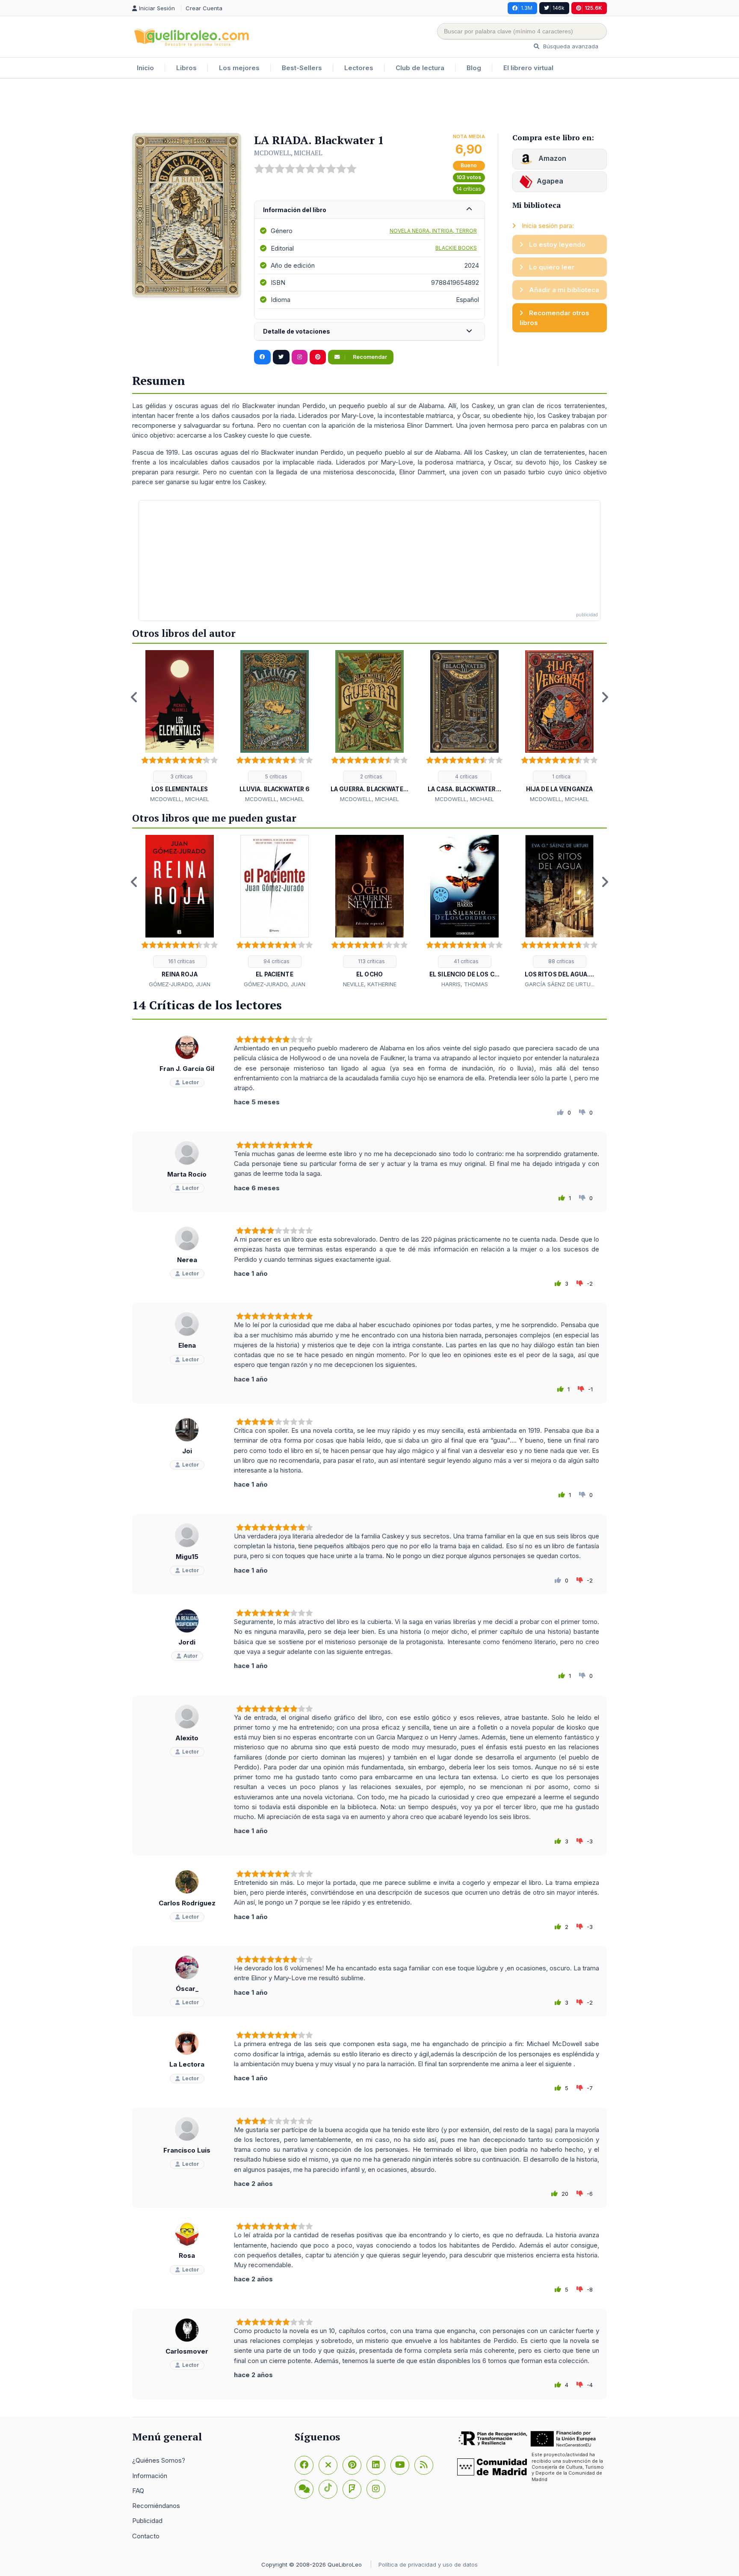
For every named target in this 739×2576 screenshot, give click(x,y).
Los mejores (239, 68)
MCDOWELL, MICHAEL (288, 153)
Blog (474, 68)
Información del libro (295, 210)
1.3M (527, 8)
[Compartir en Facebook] (262, 357)
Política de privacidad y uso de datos (428, 2564)
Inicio (145, 68)
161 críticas (181, 961)
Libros (186, 68)
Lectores (359, 68)
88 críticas (561, 961)
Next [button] (605, 697)
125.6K (593, 8)
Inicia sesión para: (547, 226)
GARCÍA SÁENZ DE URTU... (560, 984)
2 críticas (371, 776)
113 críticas (371, 961)
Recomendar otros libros (554, 318)
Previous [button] (134, 697)
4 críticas (466, 776)
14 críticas (469, 189)
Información (150, 2476)
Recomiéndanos (156, 2506)
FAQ (138, 2491)
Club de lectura (420, 68)
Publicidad (147, 2521)
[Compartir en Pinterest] (318, 357)
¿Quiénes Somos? (159, 2460)
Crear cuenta (204, 8)
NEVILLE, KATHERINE (370, 984)
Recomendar (369, 357)
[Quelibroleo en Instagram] (300, 357)
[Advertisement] (369, 106)
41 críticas (466, 961)
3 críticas (181, 776)
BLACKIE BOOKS (456, 248)
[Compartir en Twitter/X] (281, 357)
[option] (180, 727)
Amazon (551, 158)
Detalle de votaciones (297, 331)
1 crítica (561, 776)
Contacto (146, 2536)
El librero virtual (528, 68)
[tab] (369, 210)
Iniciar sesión (158, 8)
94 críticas (276, 961)
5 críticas (276, 776)
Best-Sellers (302, 68)
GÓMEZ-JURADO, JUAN (180, 984)
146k (559, 8)
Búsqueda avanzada (570, 46)
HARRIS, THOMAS (465, 984)
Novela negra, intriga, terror (433, 231)
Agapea (550, 181)
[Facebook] (304, 2465)
